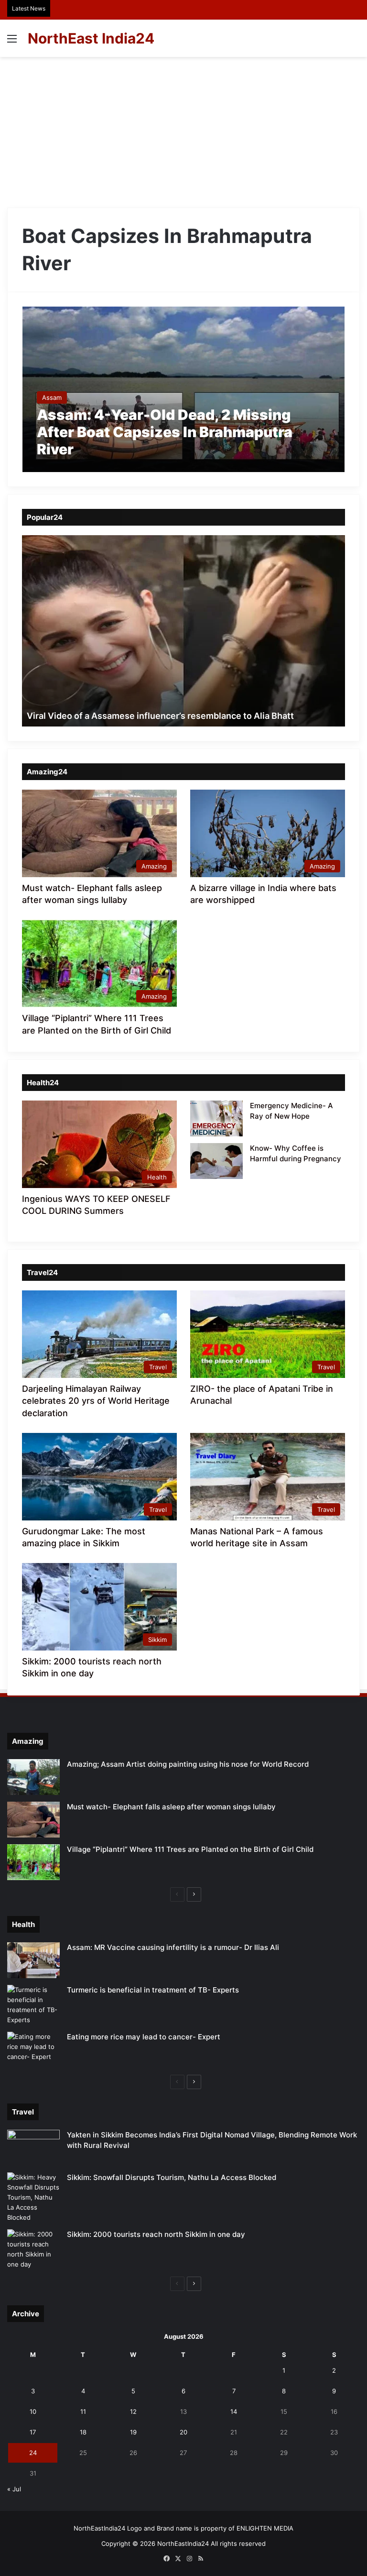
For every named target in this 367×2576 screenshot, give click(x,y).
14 (234, 2411)
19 (133, 2432)
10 (33, 2411)
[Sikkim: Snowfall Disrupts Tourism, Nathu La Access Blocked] (33, 2197)
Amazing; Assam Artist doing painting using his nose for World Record (188, 1764)
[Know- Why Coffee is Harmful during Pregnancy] (216, 1161)
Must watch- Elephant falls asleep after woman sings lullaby (171, 1807)
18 (83, 2432)
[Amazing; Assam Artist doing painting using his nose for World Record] (33, 1777)
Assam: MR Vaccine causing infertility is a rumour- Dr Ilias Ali (173, 1947)
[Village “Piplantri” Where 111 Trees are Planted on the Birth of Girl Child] (33, 1862)
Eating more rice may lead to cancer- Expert (144, 2037)
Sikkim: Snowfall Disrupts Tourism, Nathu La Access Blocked (172, 2177)
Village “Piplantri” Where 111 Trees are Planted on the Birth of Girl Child (190, 1849)
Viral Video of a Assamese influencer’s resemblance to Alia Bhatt (160, 716)
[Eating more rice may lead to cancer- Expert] (33, 2050)
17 (33, 2432)
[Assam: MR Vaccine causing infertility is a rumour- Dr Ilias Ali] (33, 1960)
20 (183, 2432)
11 (83, 2411)
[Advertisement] (183, 129)
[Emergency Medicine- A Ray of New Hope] (216, 1118)
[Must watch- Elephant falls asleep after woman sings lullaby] (33, 1820)
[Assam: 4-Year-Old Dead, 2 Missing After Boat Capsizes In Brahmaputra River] (184, 389)
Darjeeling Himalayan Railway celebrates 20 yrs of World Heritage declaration (96, 1401)
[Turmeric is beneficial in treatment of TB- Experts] (33, 2005)
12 (133, 2411)
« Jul (14, 2489)
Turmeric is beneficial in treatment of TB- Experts (153, 1990)
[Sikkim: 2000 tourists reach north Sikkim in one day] (33, 2249)
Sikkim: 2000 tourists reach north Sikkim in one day (156, 2234)
